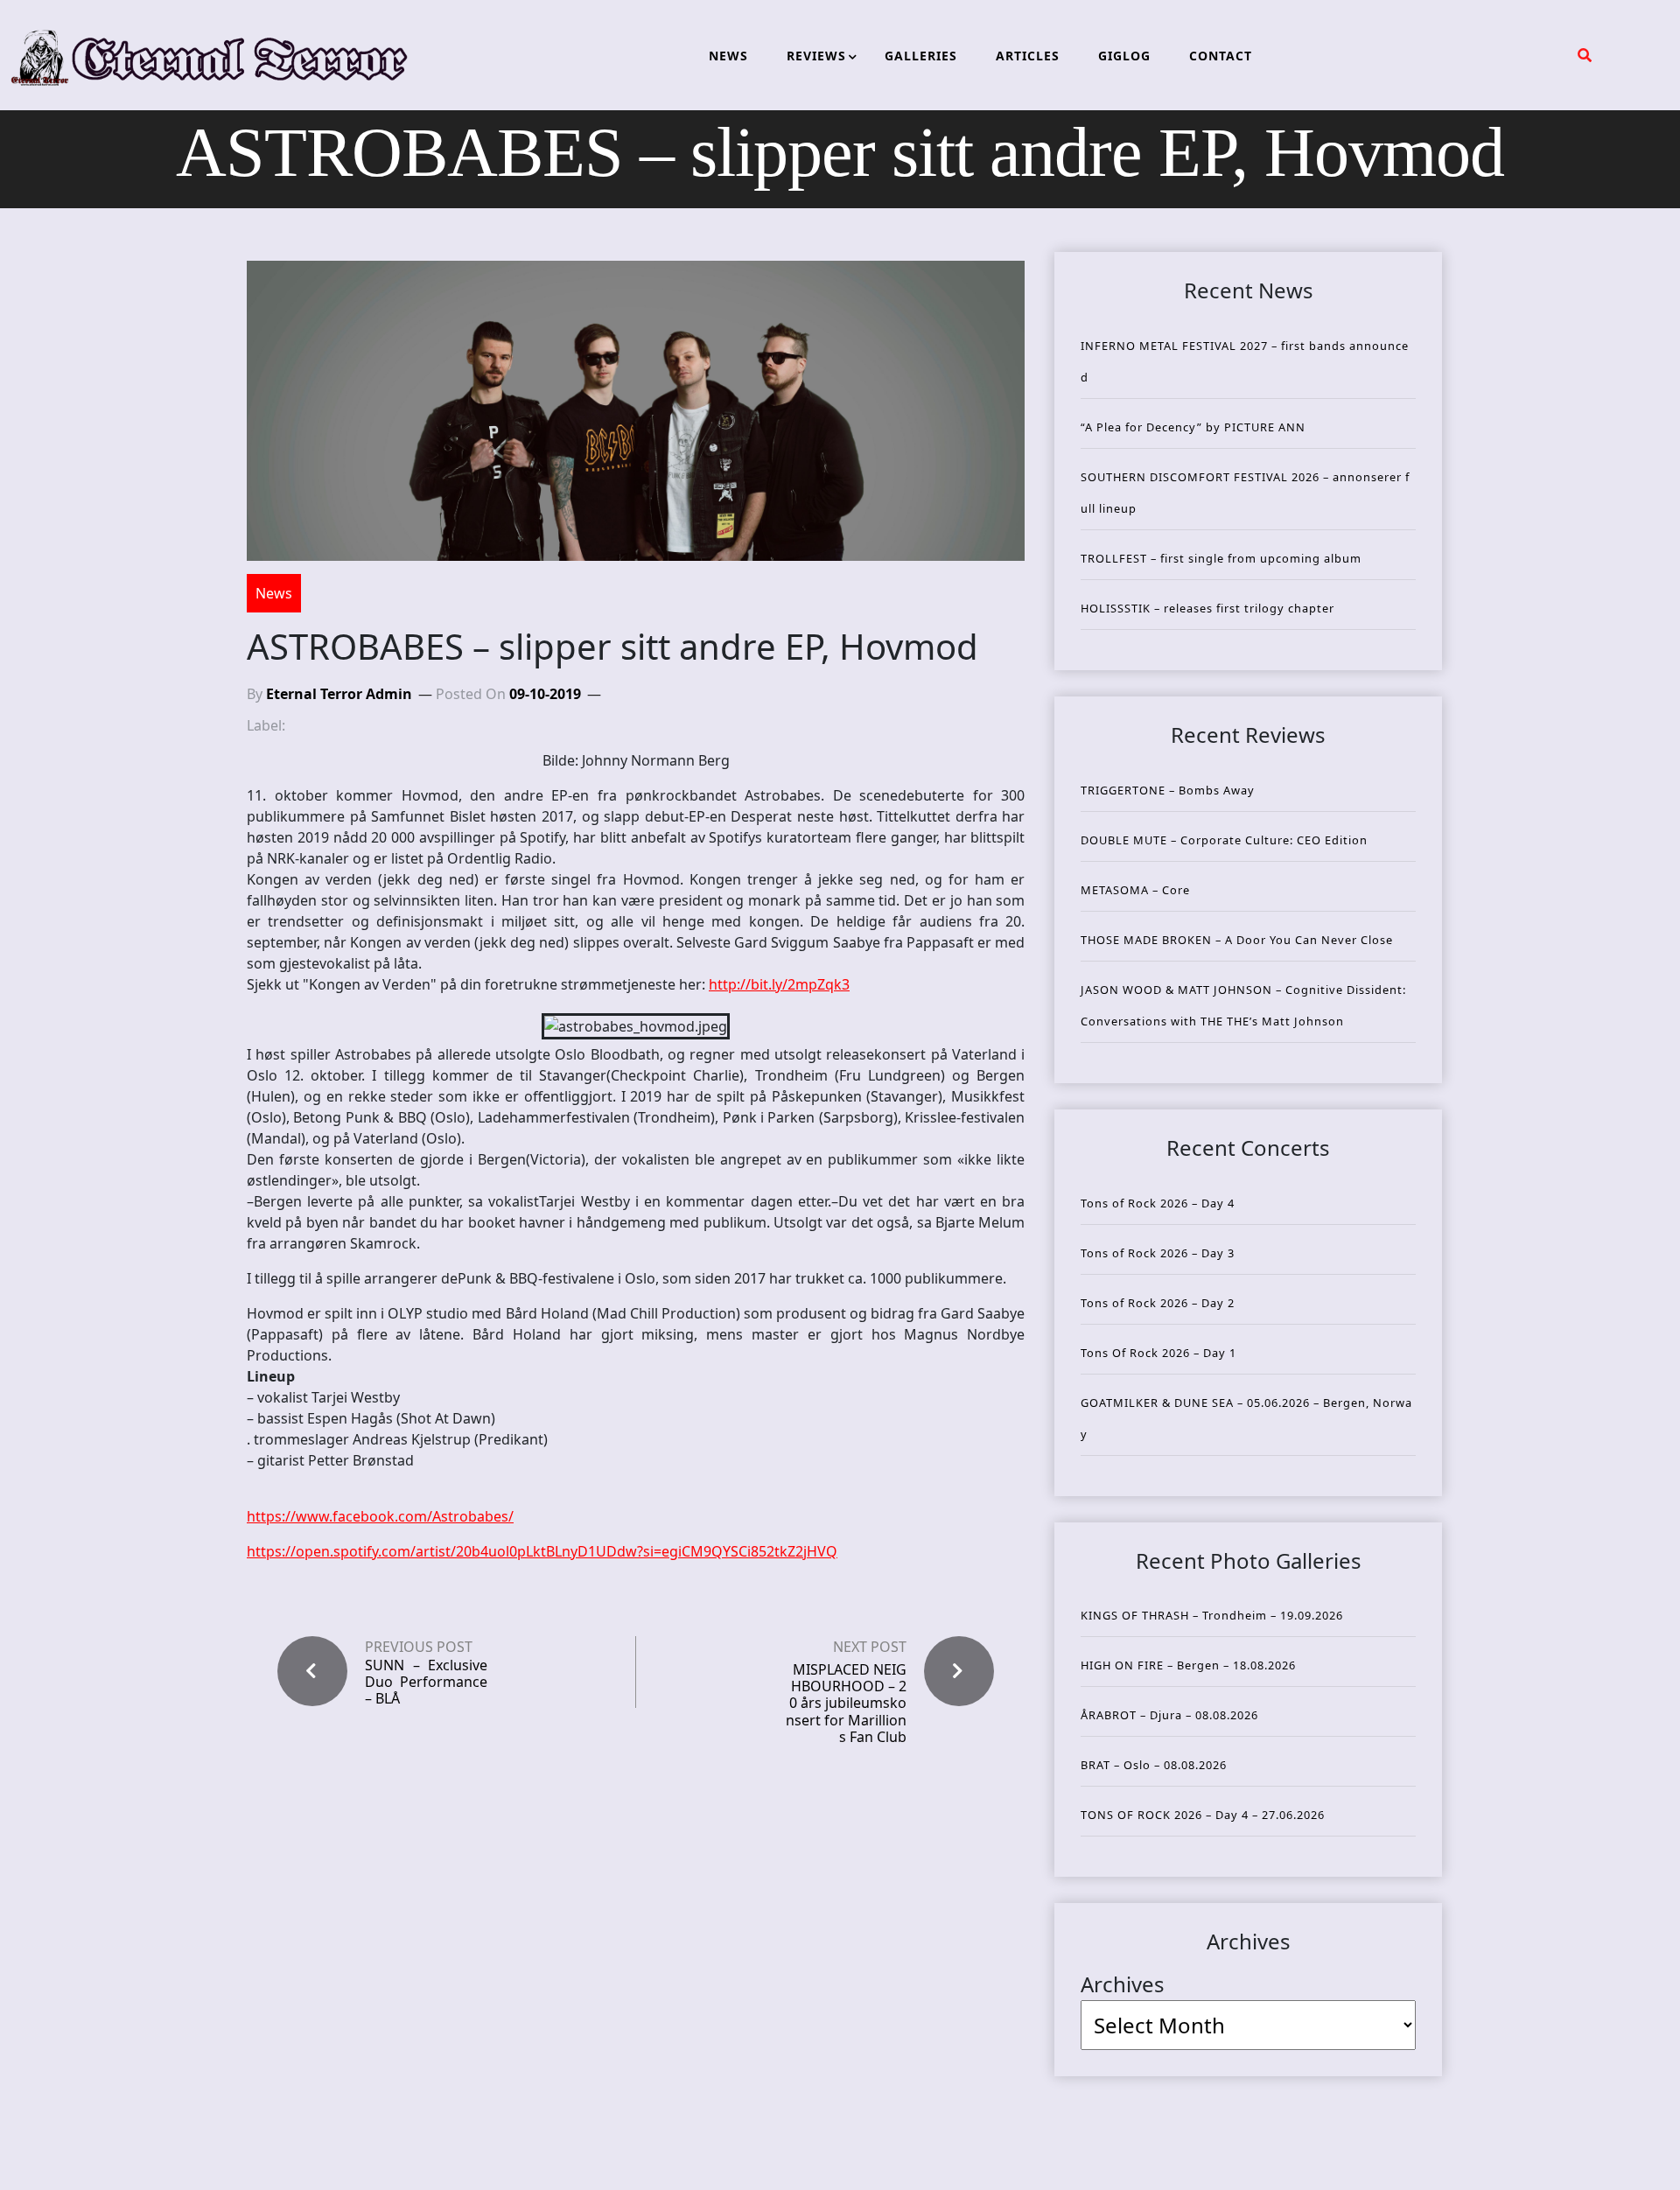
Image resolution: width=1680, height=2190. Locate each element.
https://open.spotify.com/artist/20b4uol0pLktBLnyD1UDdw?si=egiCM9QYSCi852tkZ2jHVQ (542, 1551)
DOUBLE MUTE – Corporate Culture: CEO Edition (1224, 840)
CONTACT (1221, 56)
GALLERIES (921, 56)
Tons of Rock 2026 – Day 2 (1158, 1303)
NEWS (728, 56)
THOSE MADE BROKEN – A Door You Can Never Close (1237, 940)
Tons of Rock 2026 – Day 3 (1158, 1253)
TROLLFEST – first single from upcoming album (1221, 558)
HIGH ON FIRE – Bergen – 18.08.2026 (1188, 1665)
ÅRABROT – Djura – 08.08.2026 (1169, 1715)
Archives (1123, 1984)
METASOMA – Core (1135, 890)
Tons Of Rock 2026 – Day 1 (1158, 1353)
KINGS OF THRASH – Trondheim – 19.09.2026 (1212, 1615)
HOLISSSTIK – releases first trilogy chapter (1207, 608)
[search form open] (1585, 55)
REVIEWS (816, 56)
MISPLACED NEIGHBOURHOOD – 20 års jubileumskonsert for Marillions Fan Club (846, 1703)
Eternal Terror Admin (339, 694)
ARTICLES (1028, 56)
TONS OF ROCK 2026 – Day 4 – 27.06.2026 (1203, 1815)
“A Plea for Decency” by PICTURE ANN (1193, 427)
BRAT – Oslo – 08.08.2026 (1154, 1765)
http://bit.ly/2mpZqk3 (779, 984)
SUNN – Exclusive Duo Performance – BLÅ (426, 1683)
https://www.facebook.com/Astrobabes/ (380, 1516)
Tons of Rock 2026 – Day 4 (1158, 1203)
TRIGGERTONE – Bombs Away (1168, 790)
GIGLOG (1124, 56)
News (274, 593)
